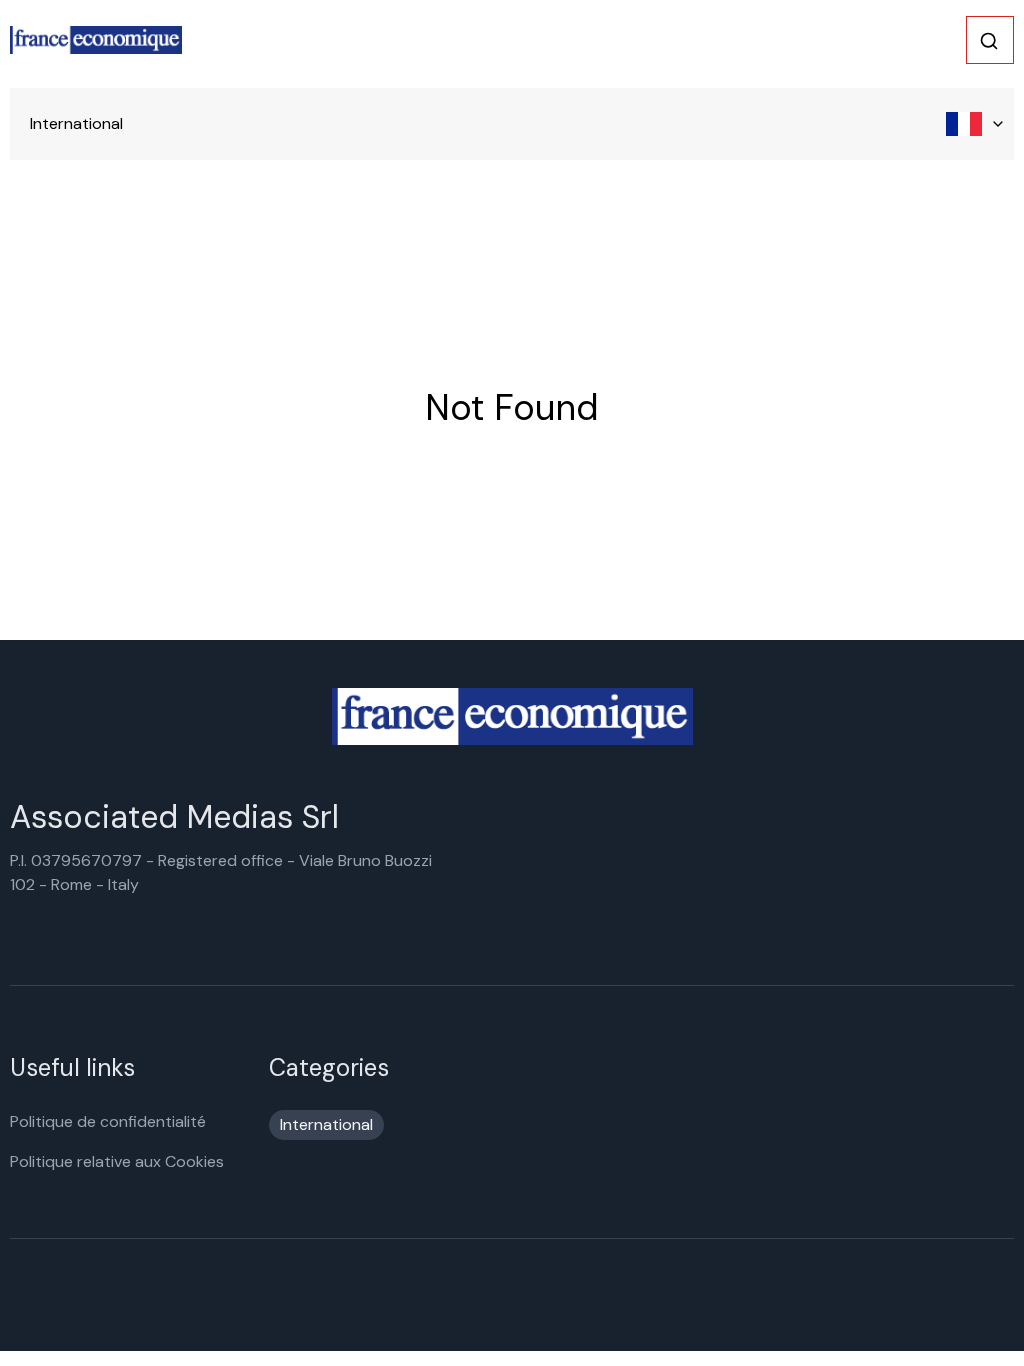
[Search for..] (989, 41)
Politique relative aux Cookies (117, 1161)
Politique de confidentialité (108, 1121)
